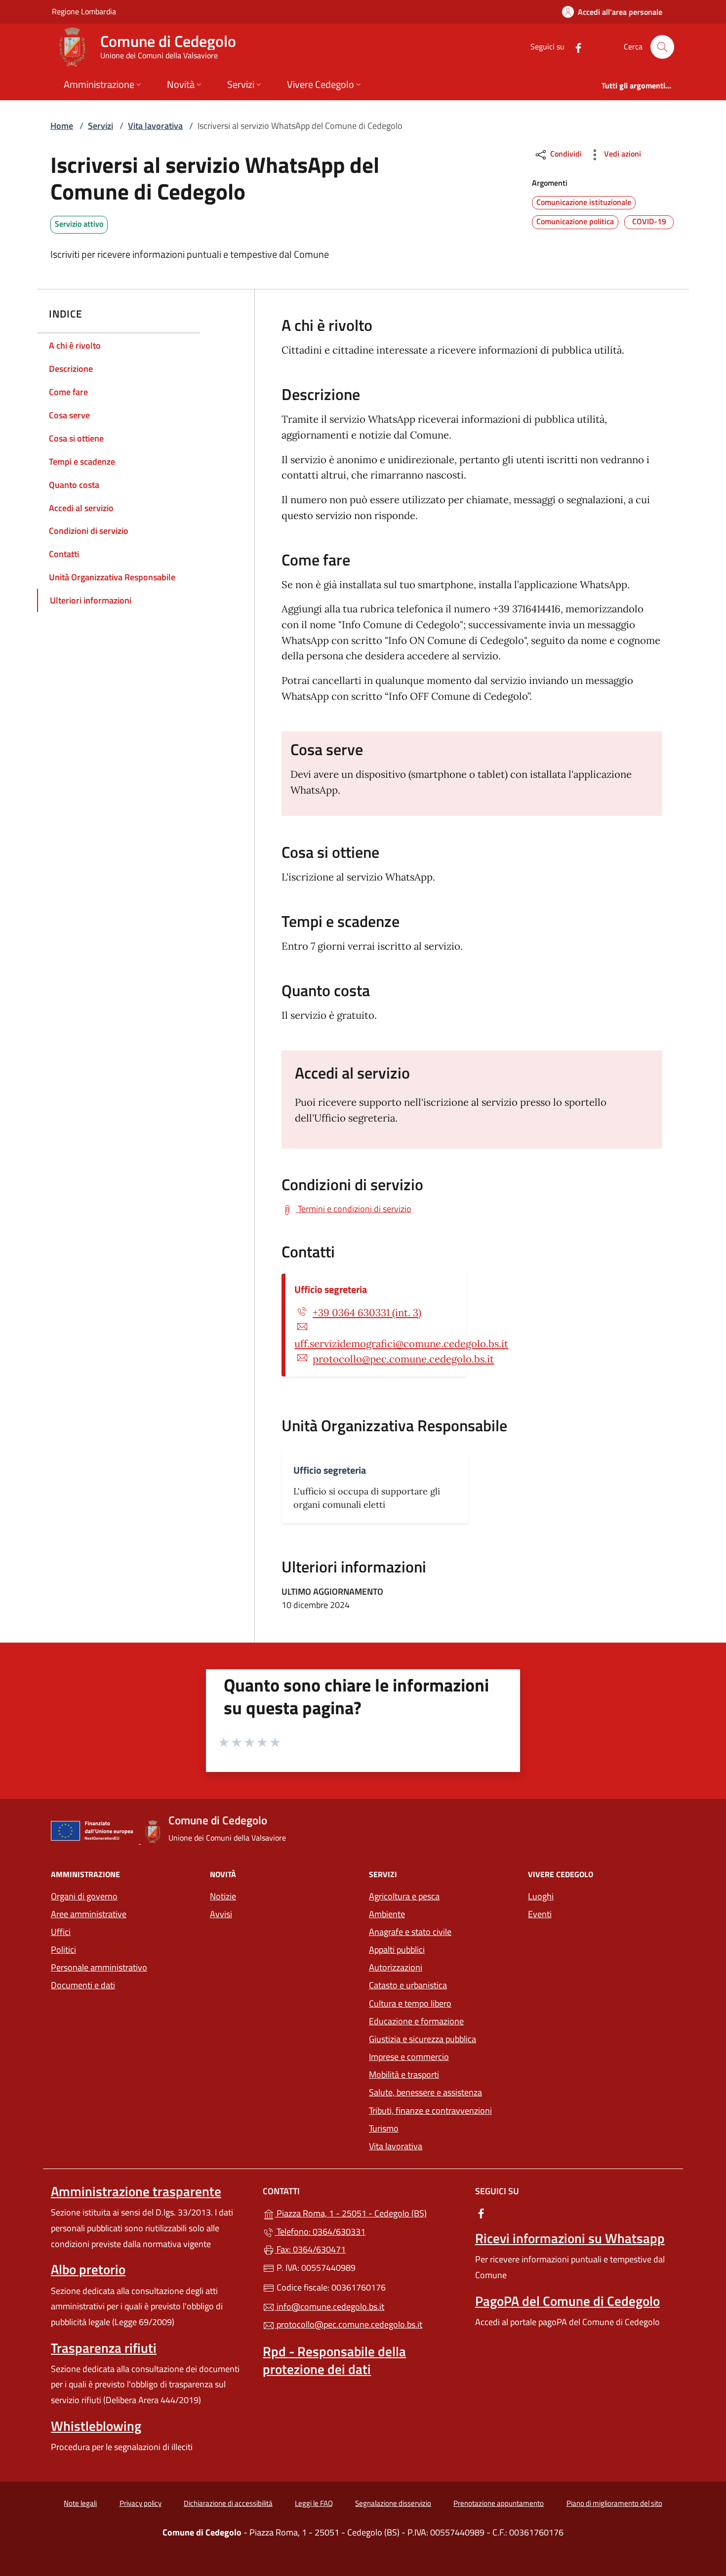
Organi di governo (84, 1896)
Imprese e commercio (409, 2057)
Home (62, 126)
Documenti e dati (83, 1985)
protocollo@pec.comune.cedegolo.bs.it (403, 1359)
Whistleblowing (96, 2426)
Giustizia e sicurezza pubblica (423, 2039)
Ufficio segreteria (331, 1289)
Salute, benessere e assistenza (425, 2092)
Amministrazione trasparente (136, 2191)
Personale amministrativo (99, 1967)
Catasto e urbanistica (408, 1985)
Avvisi (221, 1914)
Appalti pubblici (397, 1950)
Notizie (223, 1896)
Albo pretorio (88, 2269)
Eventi (540, 1914)
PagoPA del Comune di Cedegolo (567, 2301)
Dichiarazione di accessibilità (228, 2503)
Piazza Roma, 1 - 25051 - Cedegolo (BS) (369, 2212)
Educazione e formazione (416, 2021)
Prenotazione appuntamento (499, 2503)
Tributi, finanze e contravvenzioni (430, 2111)
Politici (63, 1950)
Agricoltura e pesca (404, 1896)
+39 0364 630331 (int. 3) (367, 1313)
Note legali (80, 2503)
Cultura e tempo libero (410, 2003)
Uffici (61, 1932)
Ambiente (387, 1914)
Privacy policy (141, 2503)
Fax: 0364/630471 (310, 2249)
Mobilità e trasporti (404, 2074)
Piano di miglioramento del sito (614, 2503)
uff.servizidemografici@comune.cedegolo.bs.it (401, 1344)
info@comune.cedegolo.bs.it (329, 2307)
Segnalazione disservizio (393, 2503)
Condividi (565, 154)
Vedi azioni (622, 154)
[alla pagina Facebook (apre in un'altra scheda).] (574, 47)
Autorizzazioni (396, 1967)
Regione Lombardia (84, 11)
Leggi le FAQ (314, 2503)
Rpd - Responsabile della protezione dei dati (334, 2360)
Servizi (101, 126)
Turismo (384, 2128)
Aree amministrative (89, 1914)
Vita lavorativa (155, 126)
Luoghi (541, 1896)
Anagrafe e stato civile (410, 1932)
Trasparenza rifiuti (104, 2348)
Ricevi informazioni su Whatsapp (570, 2238)
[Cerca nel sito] (662, 47)
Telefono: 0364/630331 (320, 2232)
